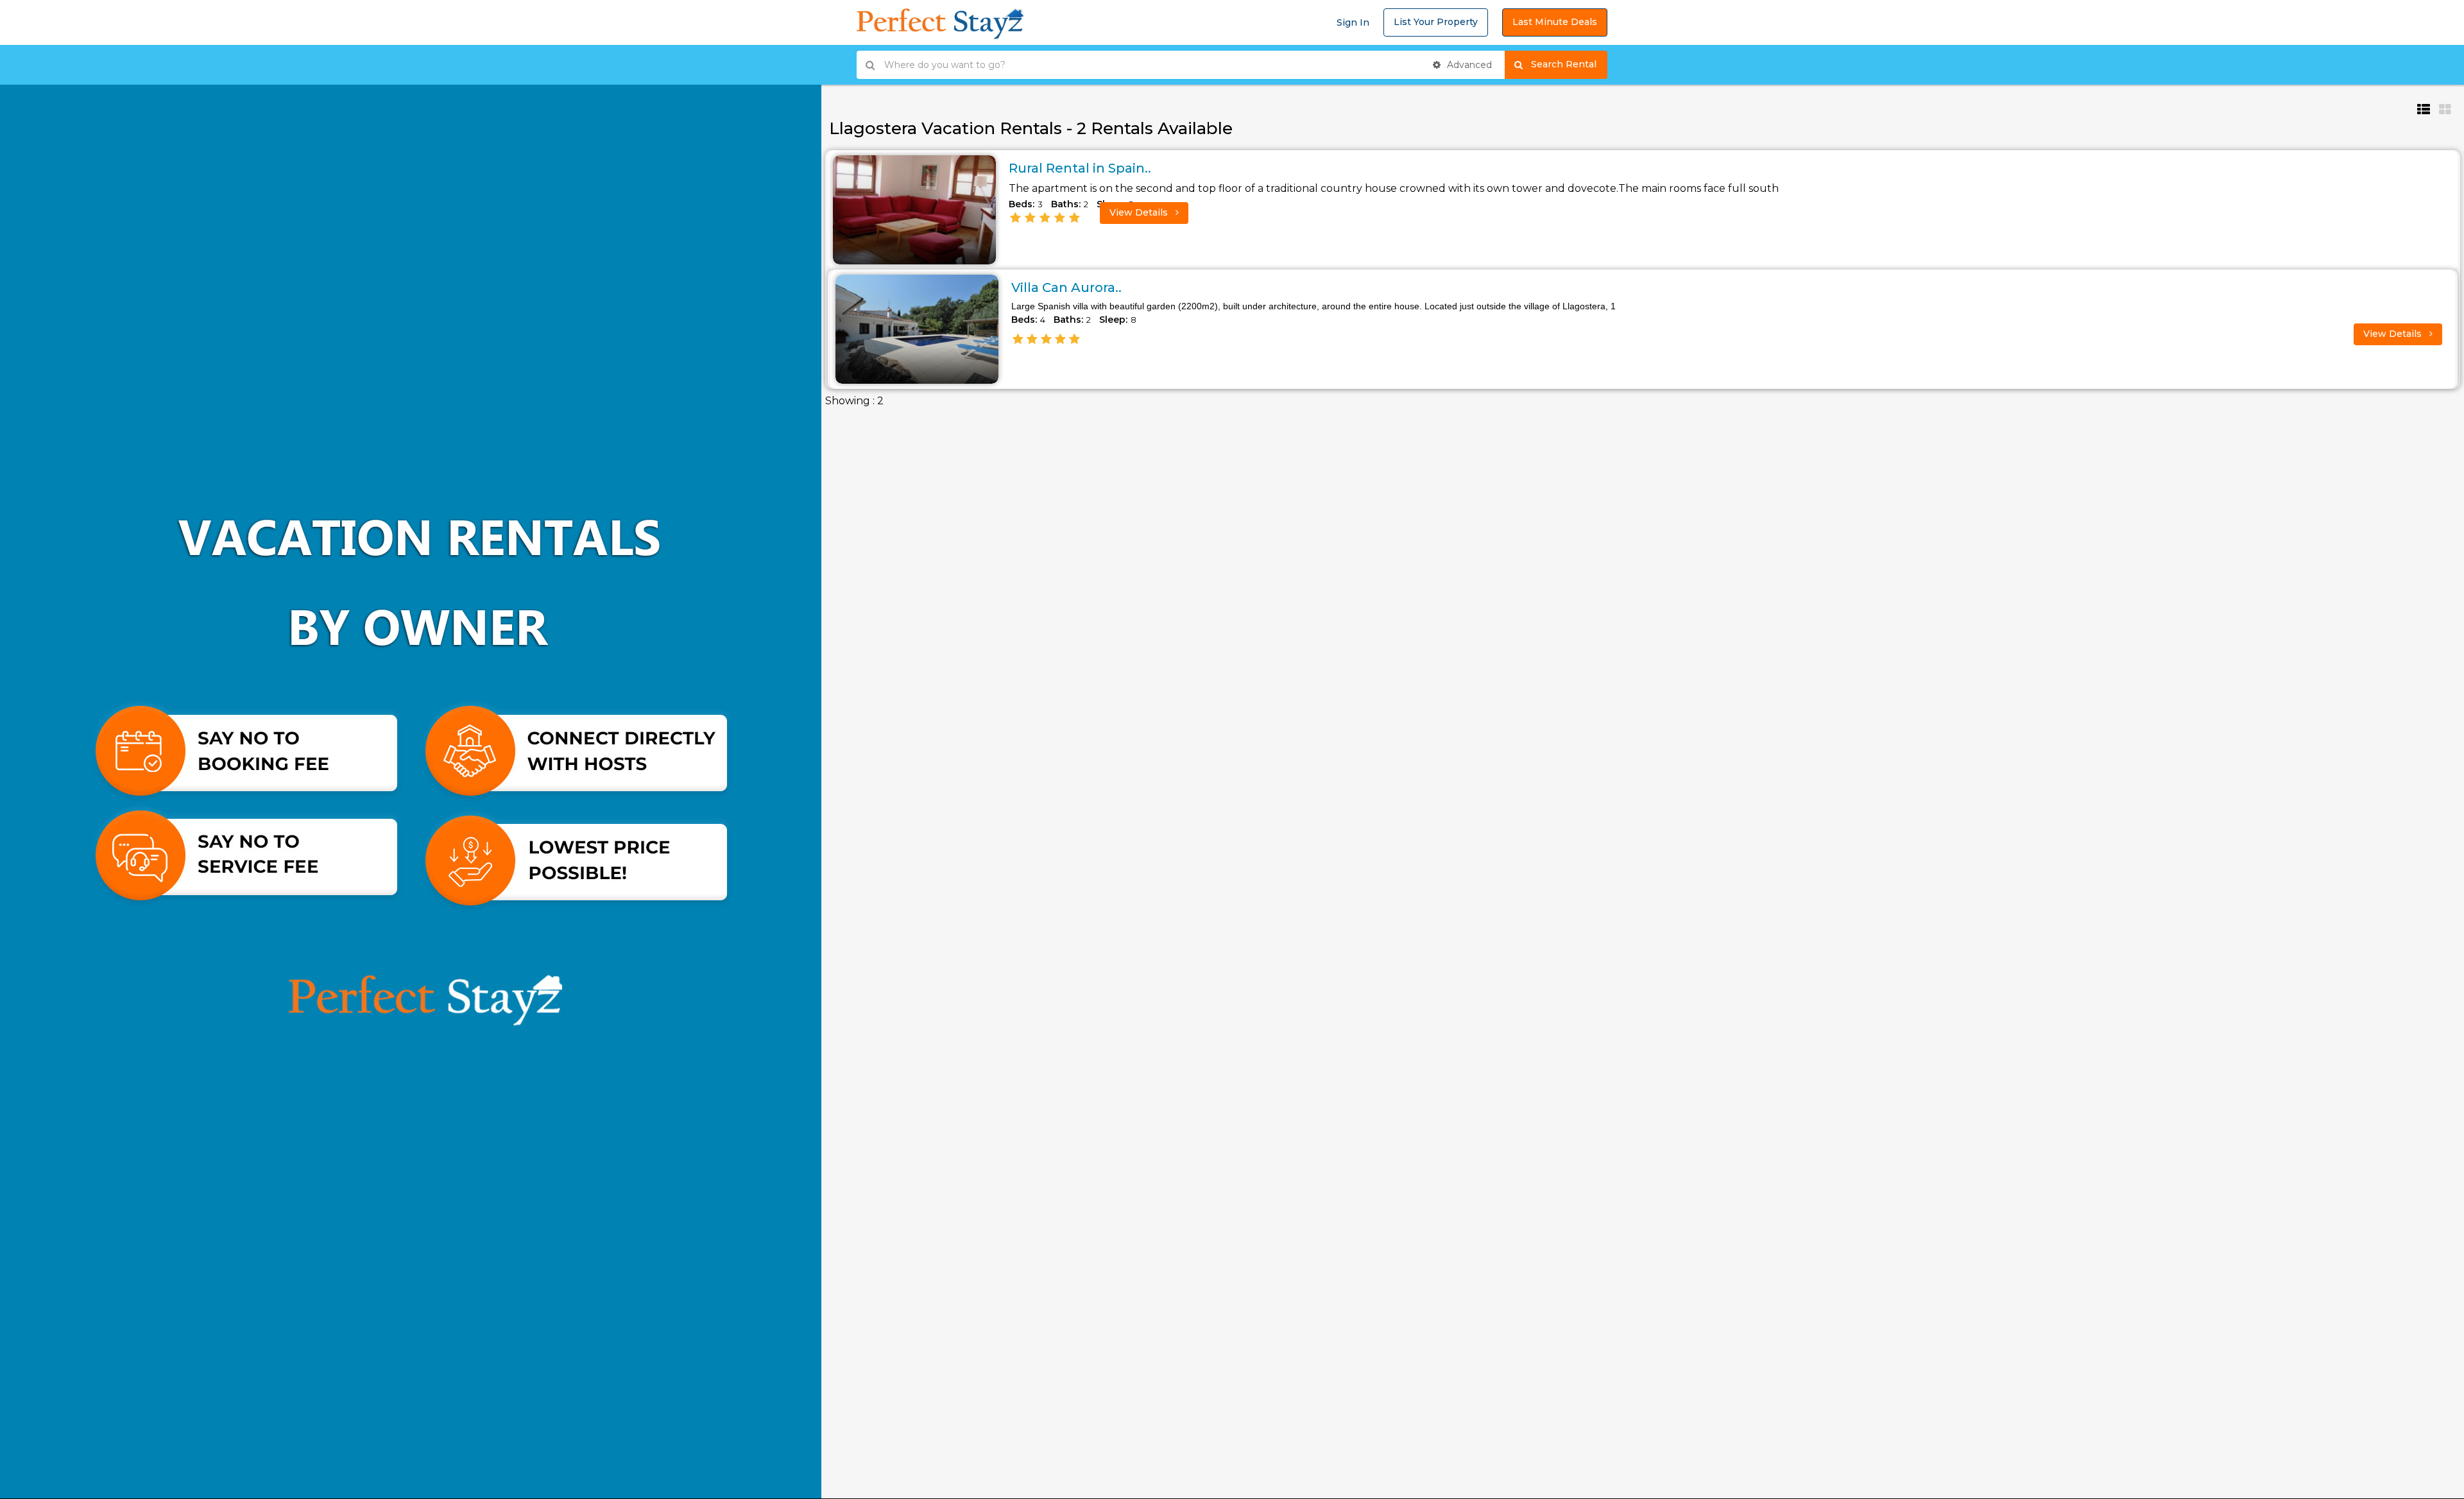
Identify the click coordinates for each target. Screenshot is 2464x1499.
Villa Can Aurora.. (1066, 287)
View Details (1140, 212)
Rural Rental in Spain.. (1080, 168)
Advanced (1468, 65)
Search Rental (1569, 64)
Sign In (1353, 22)
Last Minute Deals (1555, 22)
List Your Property (1436, 22)
